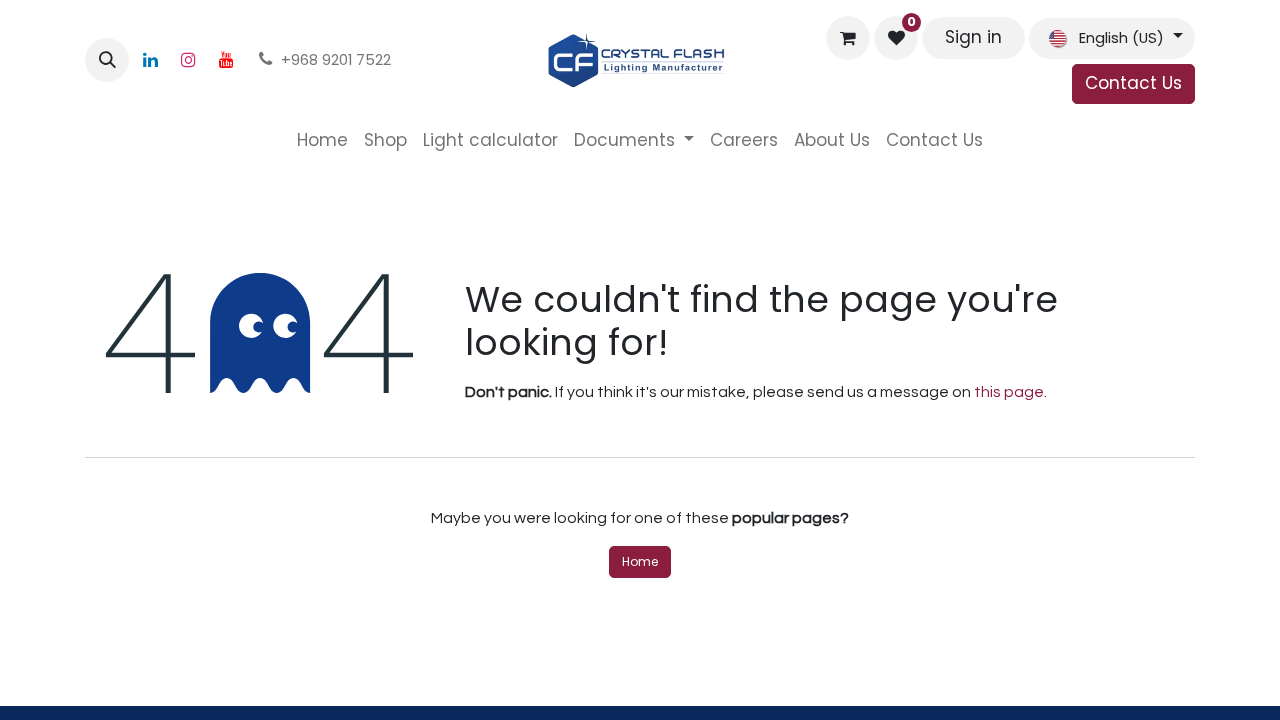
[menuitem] (322, 141)
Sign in (973, 37)
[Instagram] (188, 60)
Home (640, 561)
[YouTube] (226, 60)
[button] (107, 60)
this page (1009, 392)
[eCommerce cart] (848, 38)
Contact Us (1133, 83)
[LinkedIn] (150, 60)
